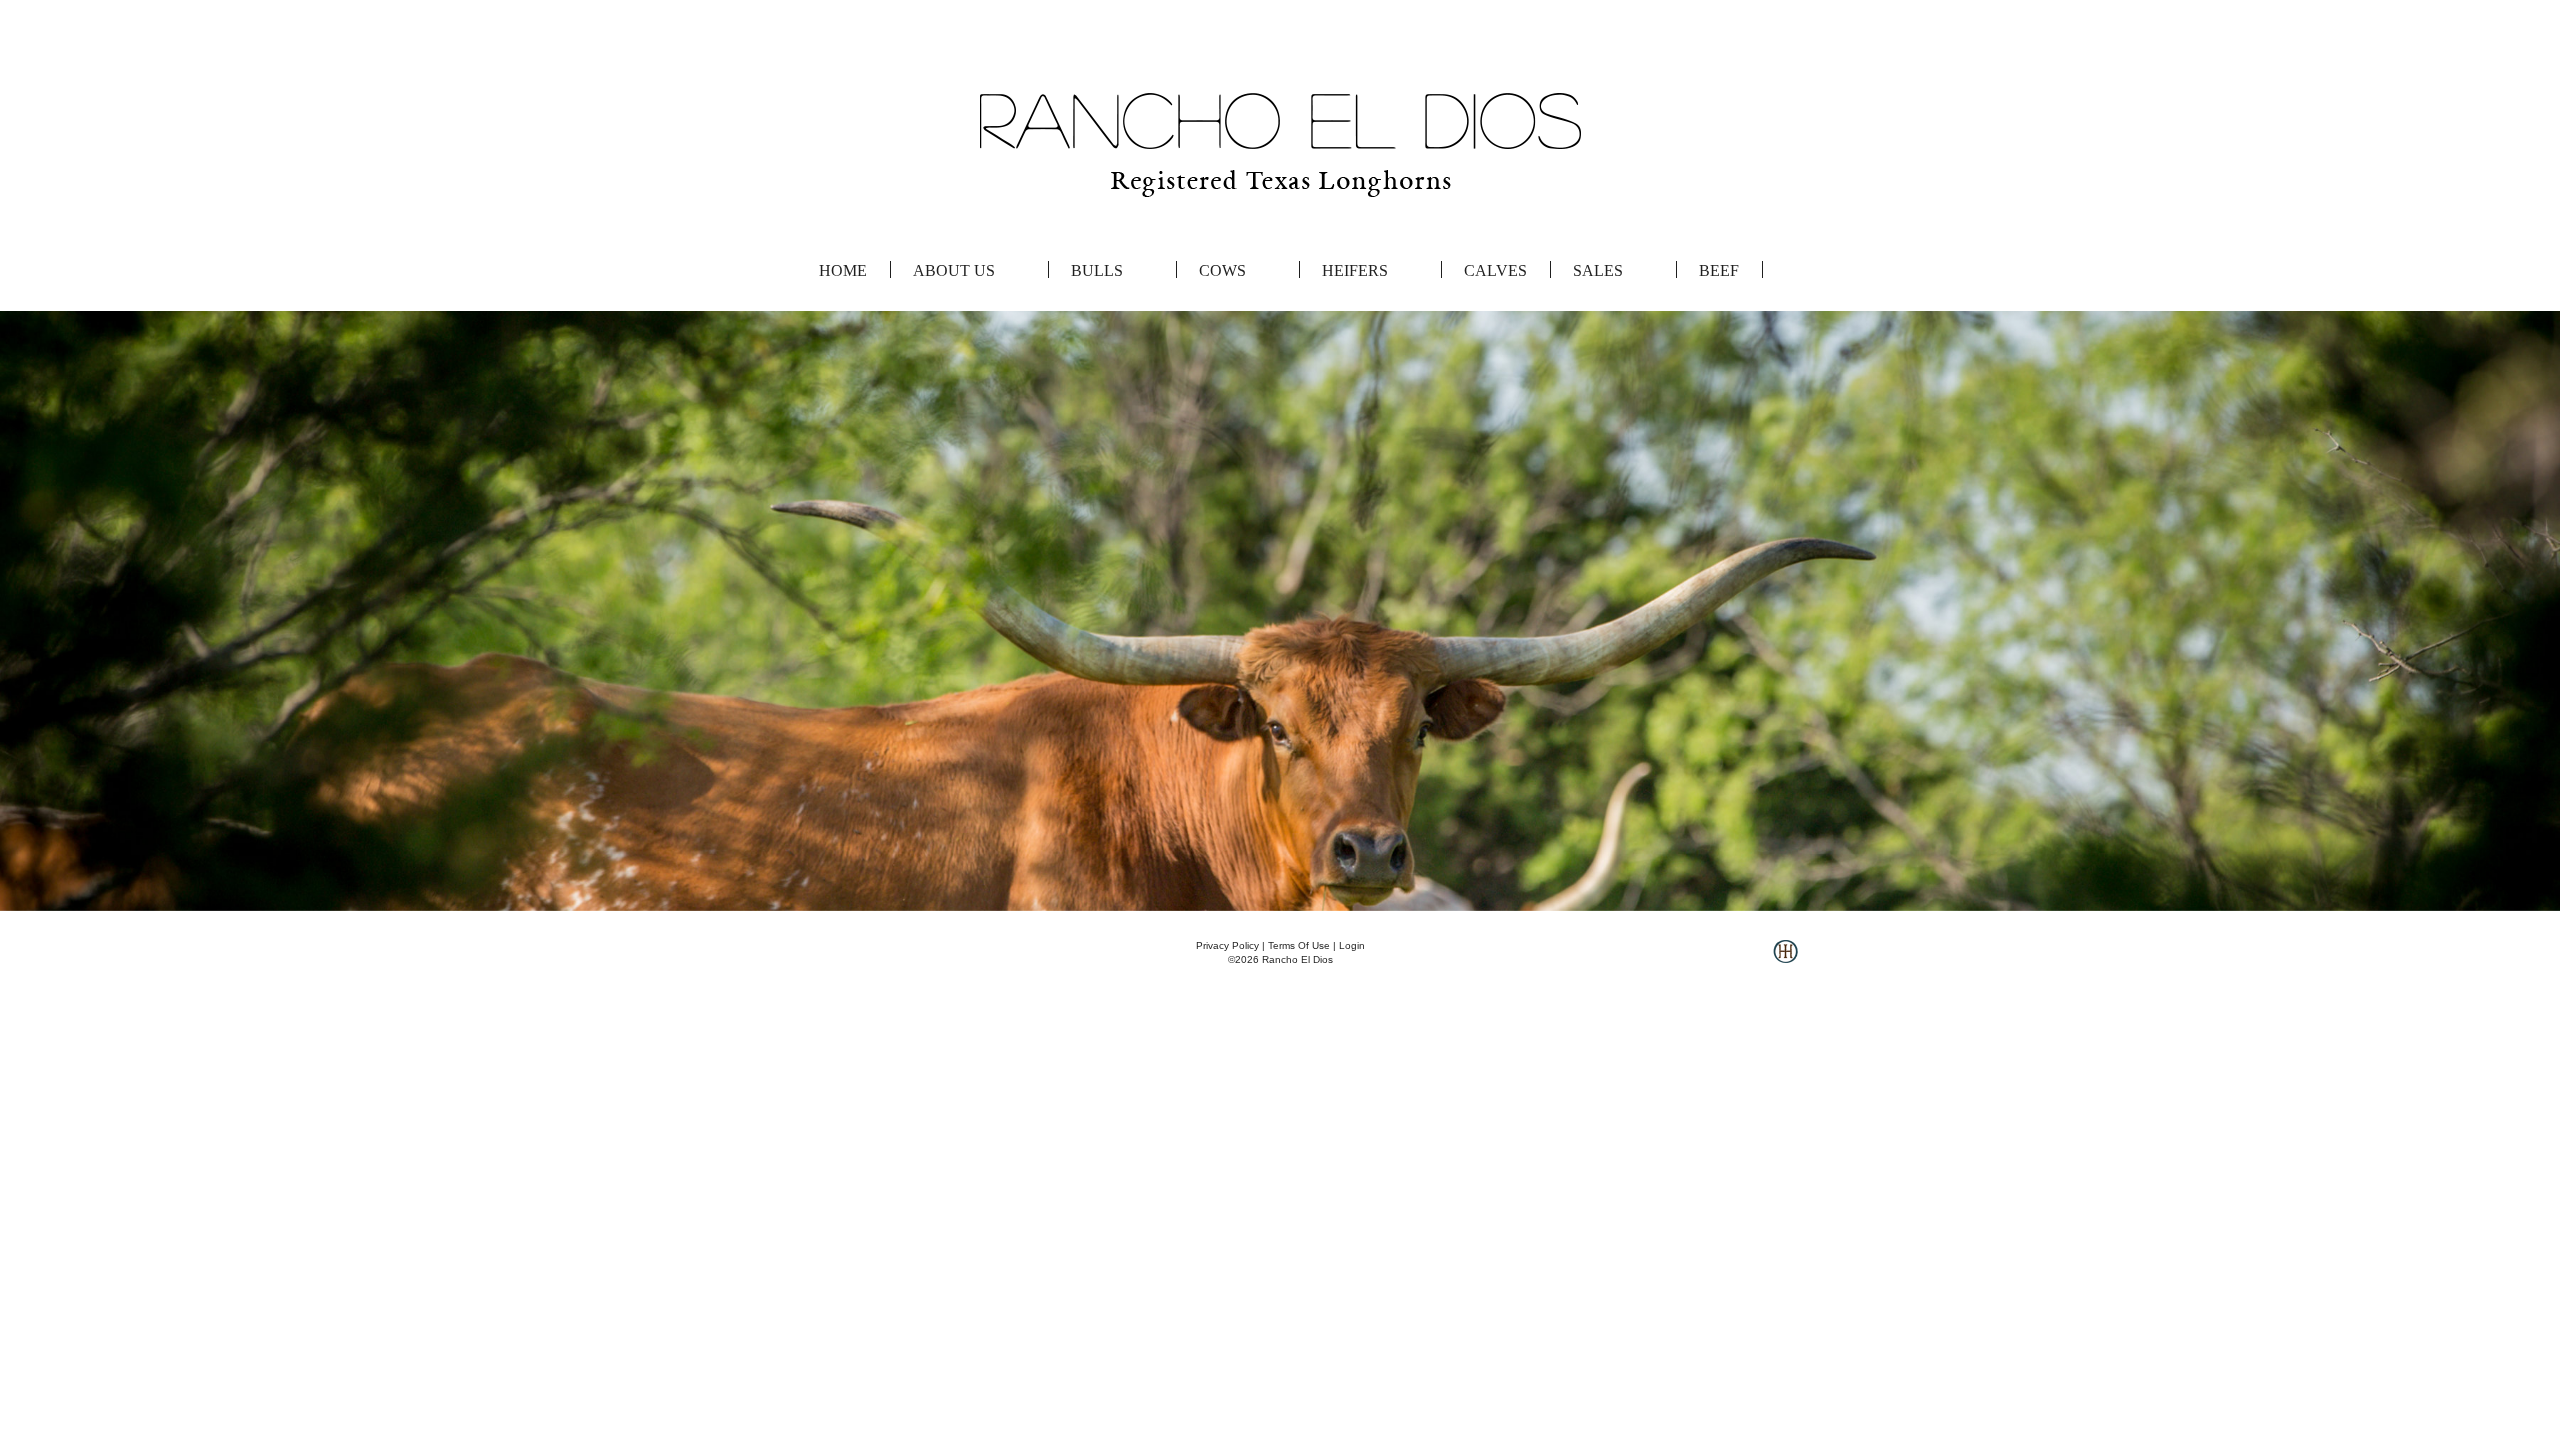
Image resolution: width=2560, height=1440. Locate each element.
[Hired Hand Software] (1785, 959)
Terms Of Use (1299, 945)
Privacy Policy (1227, 945)
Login (1352, 945)
